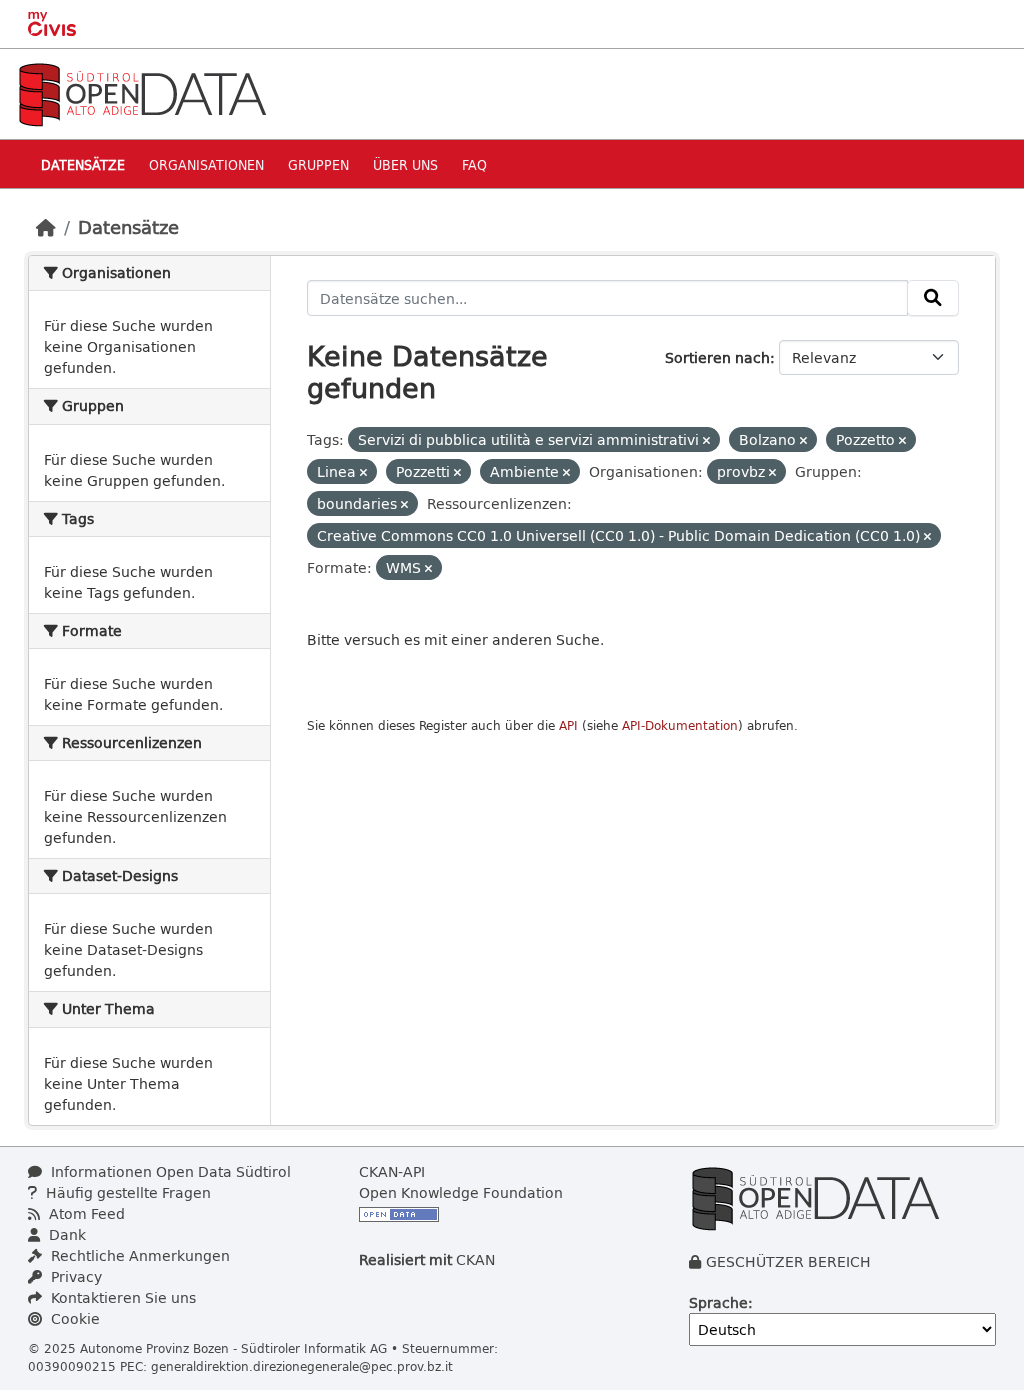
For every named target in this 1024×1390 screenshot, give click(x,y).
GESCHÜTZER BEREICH (788, 1261)
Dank (65, 1234)
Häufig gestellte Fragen (126, 1192)
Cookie (73, 1318)
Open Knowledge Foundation (461, 1192)
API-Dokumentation (680, 725)
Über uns (405, 164)
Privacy (74, 1276)
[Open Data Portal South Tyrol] (142, 92)
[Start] (46, 227)
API (568, 725)
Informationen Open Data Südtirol (169, 1171)
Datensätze (83, 164)
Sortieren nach (717, 357)
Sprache (718, 1302)
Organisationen (206, 164)
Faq (474, 164)
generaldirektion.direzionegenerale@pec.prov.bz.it (302, 1366)
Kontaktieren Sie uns (121, 1297)
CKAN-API (392, 1171)
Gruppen (318, 164)
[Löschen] (706, 440)
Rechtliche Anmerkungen (138, 1255)
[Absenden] (933, 298)
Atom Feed (85, 1213)
